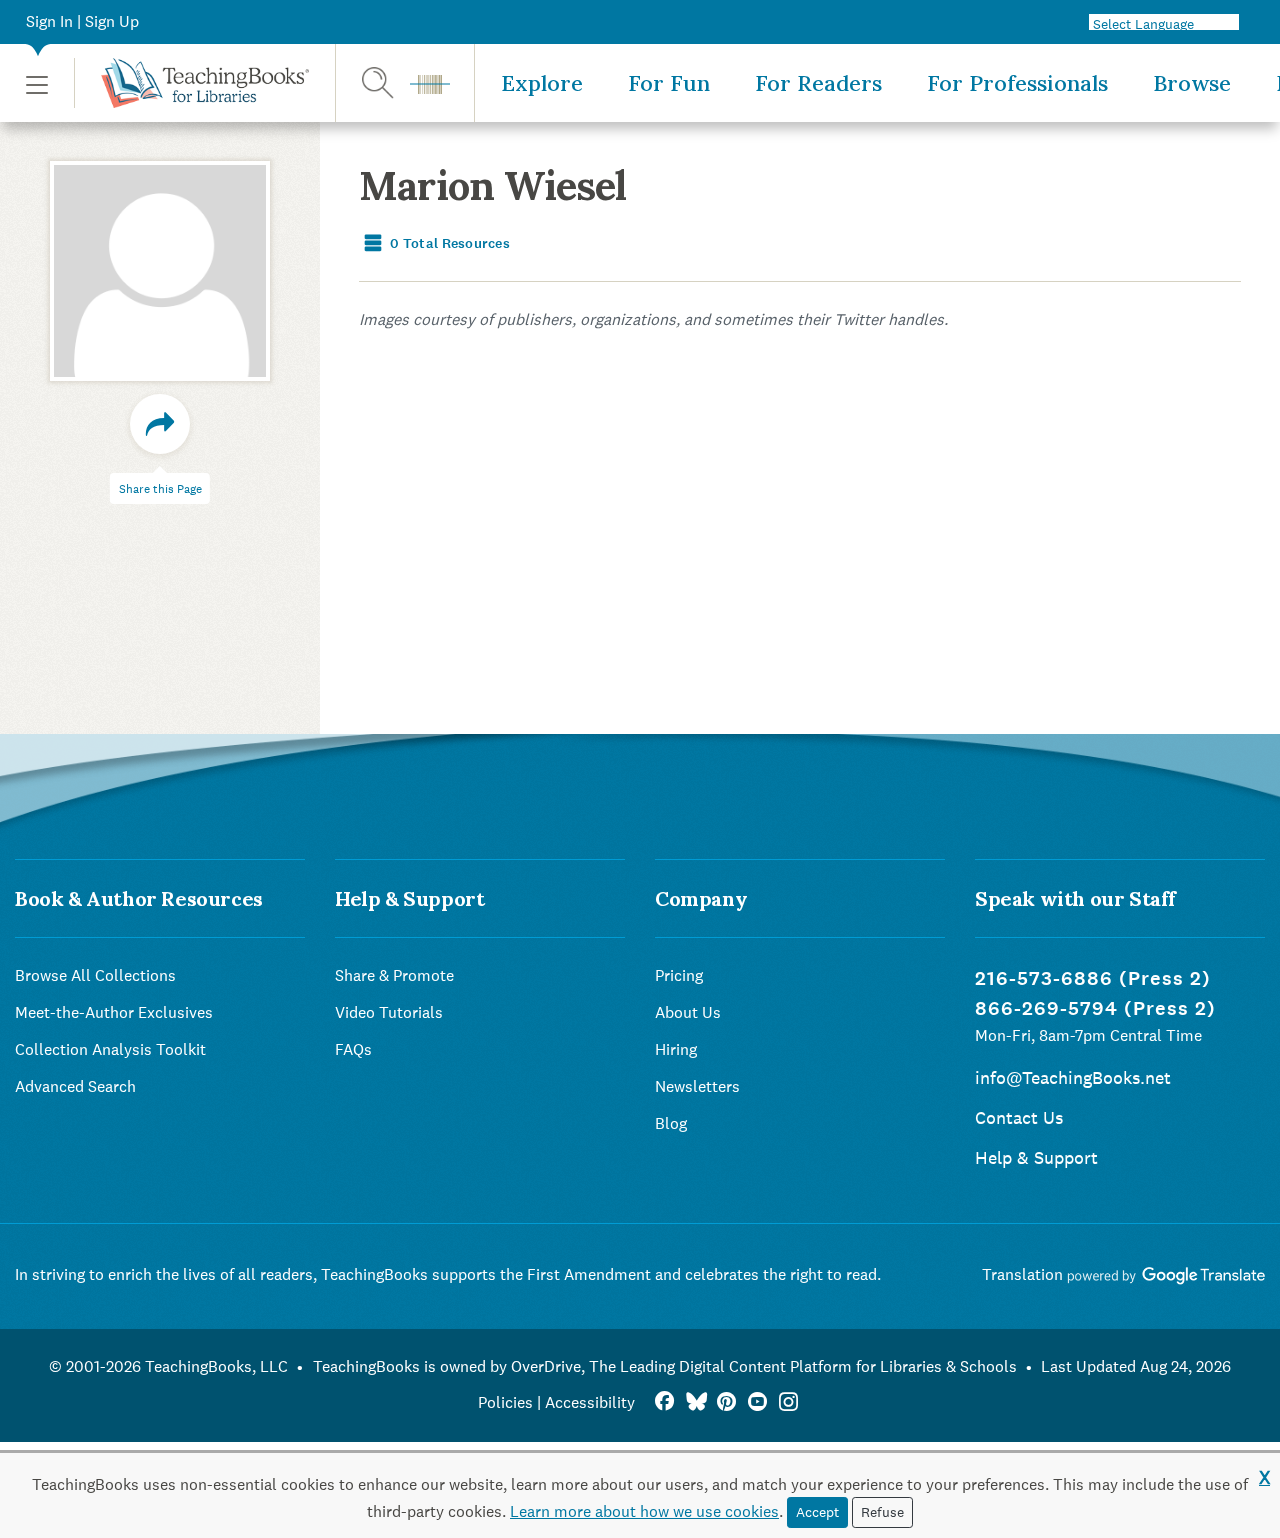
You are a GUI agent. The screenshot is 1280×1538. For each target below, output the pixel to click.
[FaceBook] (664, 1402)
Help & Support (1036, 1157)
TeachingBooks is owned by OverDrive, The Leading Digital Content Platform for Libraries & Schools (665, 1366)
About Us (688, 1012)
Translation (1024, 1274)
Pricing (679, 975)
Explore (542, 83)
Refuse (882, 1512)
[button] (37, 83)
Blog (671, 1123)
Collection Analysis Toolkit (110, 1049)
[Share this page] (160, 424)
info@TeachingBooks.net (1073, 1077)
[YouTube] (757, 1402)
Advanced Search (75, 1086)
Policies (505, 1402)
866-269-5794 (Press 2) (1095, 1008)
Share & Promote (394, 975)
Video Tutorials (389, 1012)
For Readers (818, 83)
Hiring (676, 1049)
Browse (1192, 83)
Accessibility (590, 1402)
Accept (817, 1512)
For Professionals (1017, 83)
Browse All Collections (95, 975)
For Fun (669, 83)
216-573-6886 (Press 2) (1093, 978)
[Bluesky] (695, 1402)
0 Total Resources (448, 243)
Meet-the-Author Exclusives (114, 1012)
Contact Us (1019, 1117)
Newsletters (697, 1086)
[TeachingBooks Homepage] (191, 83)
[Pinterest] (726, 1402)
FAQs (353, 1049)
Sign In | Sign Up (82, 21)
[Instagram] (788, 1402)
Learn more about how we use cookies (644, 1511)
